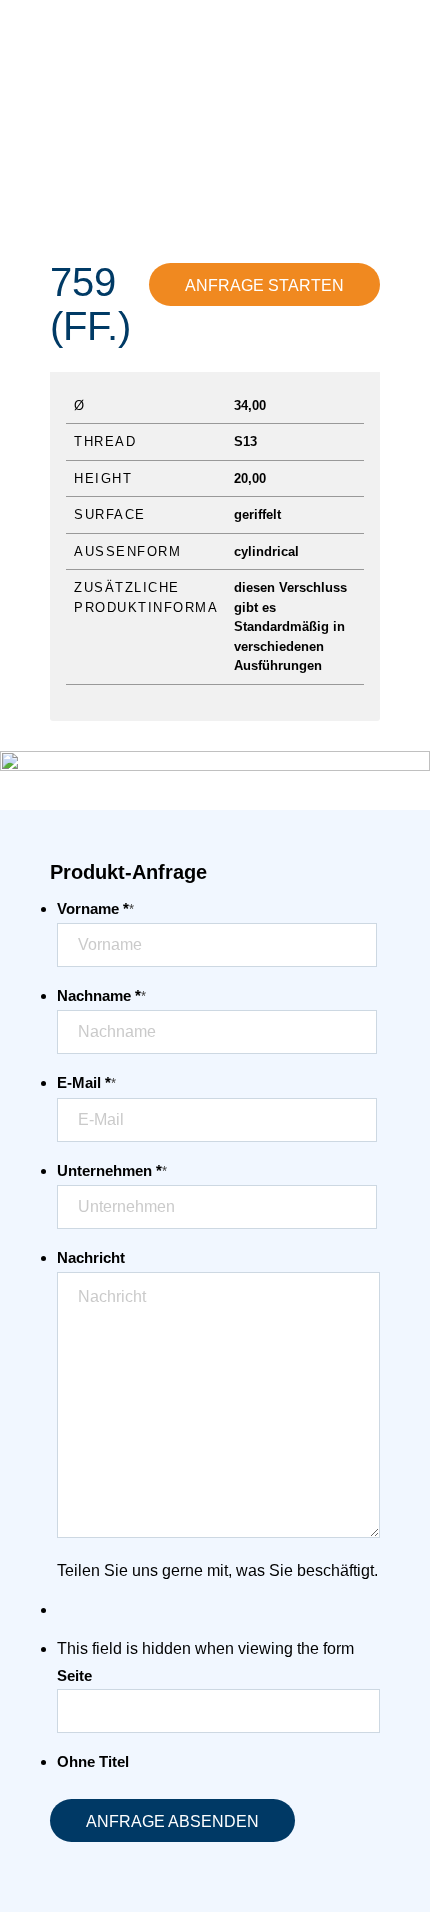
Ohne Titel (93, 1762)
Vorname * (95, 909)
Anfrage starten (264, 285)
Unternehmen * (112, 1171)
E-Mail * (86, 1083)
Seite (74, 1676)
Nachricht (91, 1258)
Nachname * (101, 996)
